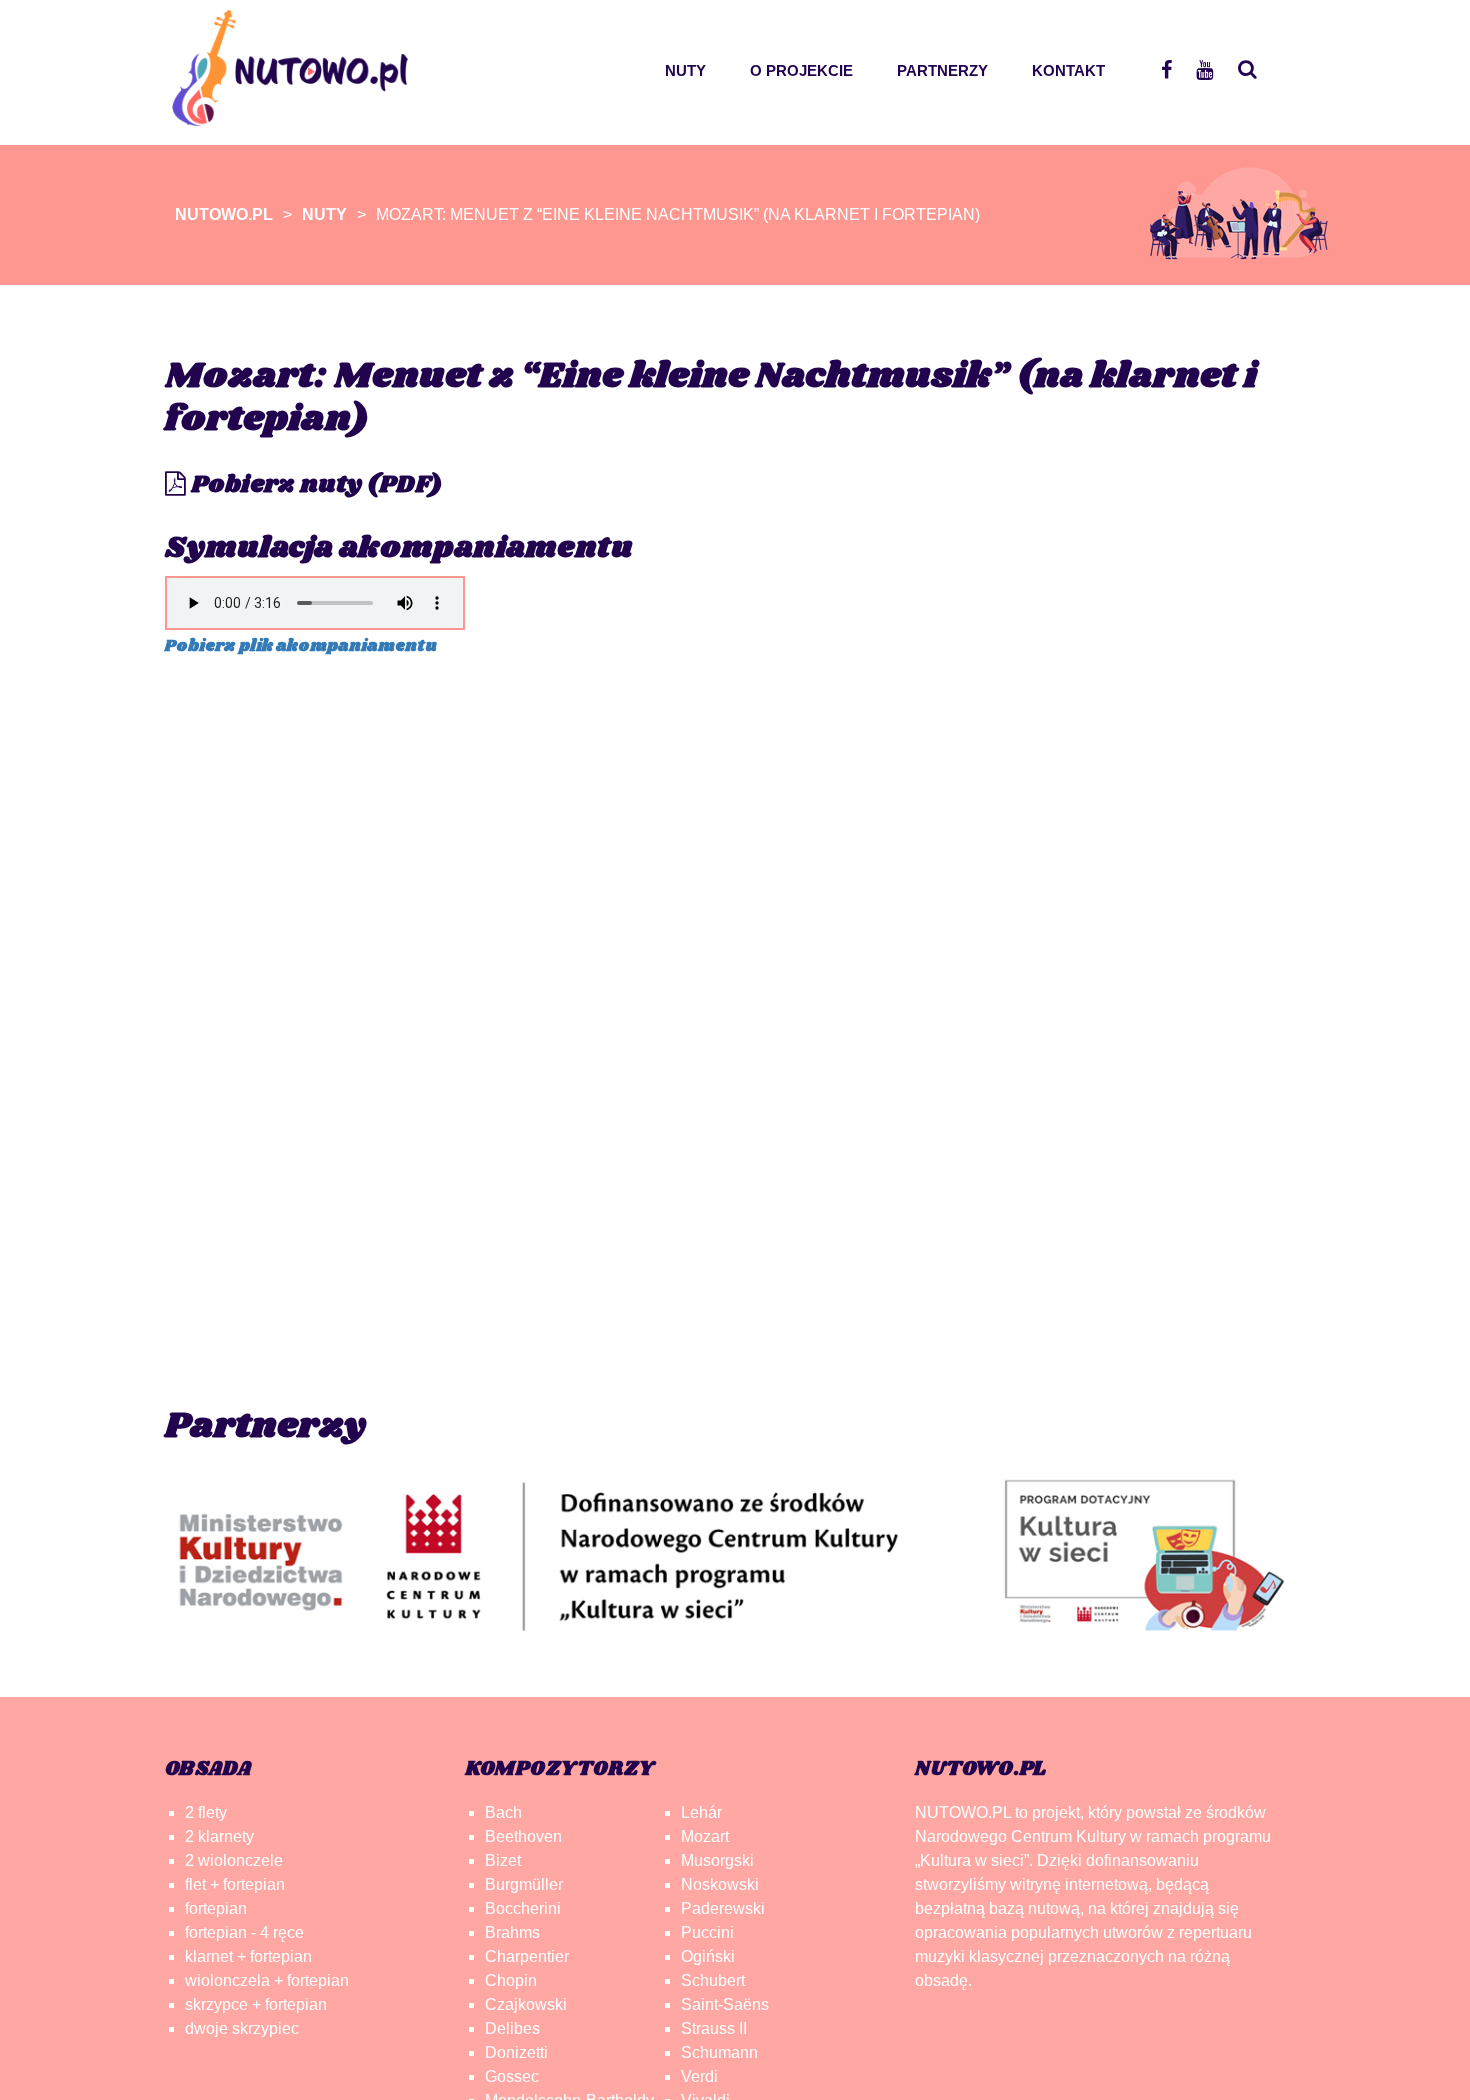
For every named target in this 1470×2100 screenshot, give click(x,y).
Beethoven (523, 1836)
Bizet (503, 1860)
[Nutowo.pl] (296, 115)
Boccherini (523, 1908)
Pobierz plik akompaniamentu (301, 646)
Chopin (511, 1980)
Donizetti (516, 2052)
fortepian (216, 1908)
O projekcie (801, 70)
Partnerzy (942, 70)
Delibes (512, 2028)
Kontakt (1068, 70)
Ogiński (708, 1956)
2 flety (206, 1812)
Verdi (699, 2076)
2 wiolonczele (234, 1860)
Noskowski (720, 1884)
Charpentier (527, 1956)
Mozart (705, 1836)
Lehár (701, 1812)
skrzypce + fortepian (256, 2004)
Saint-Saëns (725, 2004)
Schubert (713, 1980)
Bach (503, 1812)
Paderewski (723, 1908)
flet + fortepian (235, 1884)
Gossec (512, 2076)
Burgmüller (524, 1884)
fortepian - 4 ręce (244, 1932)
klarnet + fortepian (248, 1956)
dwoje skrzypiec (242, 2028)
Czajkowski (526, 2004)
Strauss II (714, 2028)
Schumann (719, 2052)
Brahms (512, 1932)
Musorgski (717, 1860)
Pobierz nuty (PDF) (314, 485)
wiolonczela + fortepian (267, 1980)
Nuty (685, 70)
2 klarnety (219, 1836)
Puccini (707, 1932)
